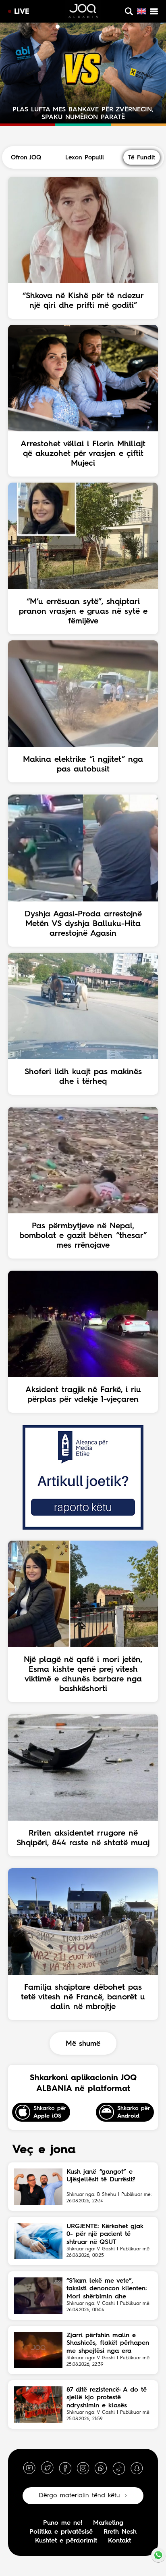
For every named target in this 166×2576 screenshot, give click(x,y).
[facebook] (65, 2468)
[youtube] (29, 2468)
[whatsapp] (101, 2468)
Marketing (108, 2523)
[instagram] (83, 2468)
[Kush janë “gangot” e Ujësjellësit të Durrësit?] (38, 2187)
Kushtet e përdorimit (66, 2541)
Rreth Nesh (120, 2532)
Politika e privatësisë (61, 2532)
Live (22, 12)
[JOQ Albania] (83, 12)
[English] (141, 11)
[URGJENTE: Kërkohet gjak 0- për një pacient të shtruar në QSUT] (38, 2241)
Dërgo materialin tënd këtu (79, 2496)
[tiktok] (119, 2468)
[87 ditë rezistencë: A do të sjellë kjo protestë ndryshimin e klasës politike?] (38, 2405)
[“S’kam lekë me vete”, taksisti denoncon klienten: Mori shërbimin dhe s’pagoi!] (38, 2296)
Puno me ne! (63, 2523)
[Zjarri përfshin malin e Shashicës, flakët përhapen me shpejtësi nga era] (38, 2350)
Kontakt (119, 2541)
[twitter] (47, 2468)
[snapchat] (137, 2468)
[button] (50, 27)
